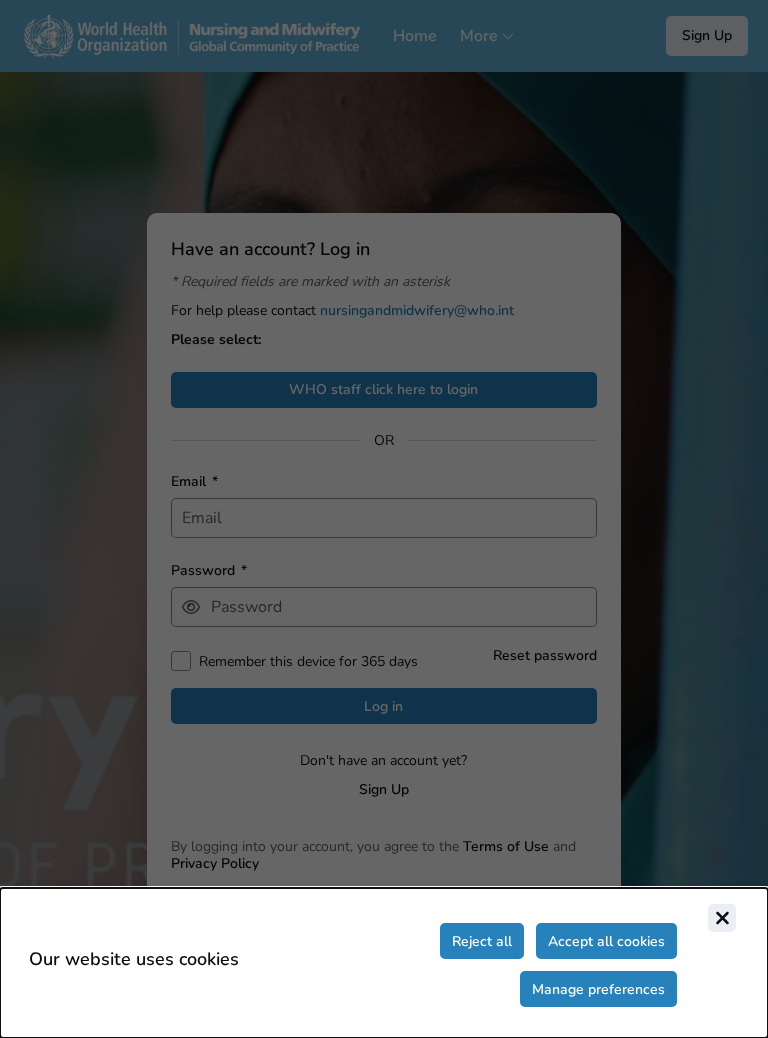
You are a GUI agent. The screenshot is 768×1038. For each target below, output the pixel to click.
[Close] (722, 918)
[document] (384, 963)
